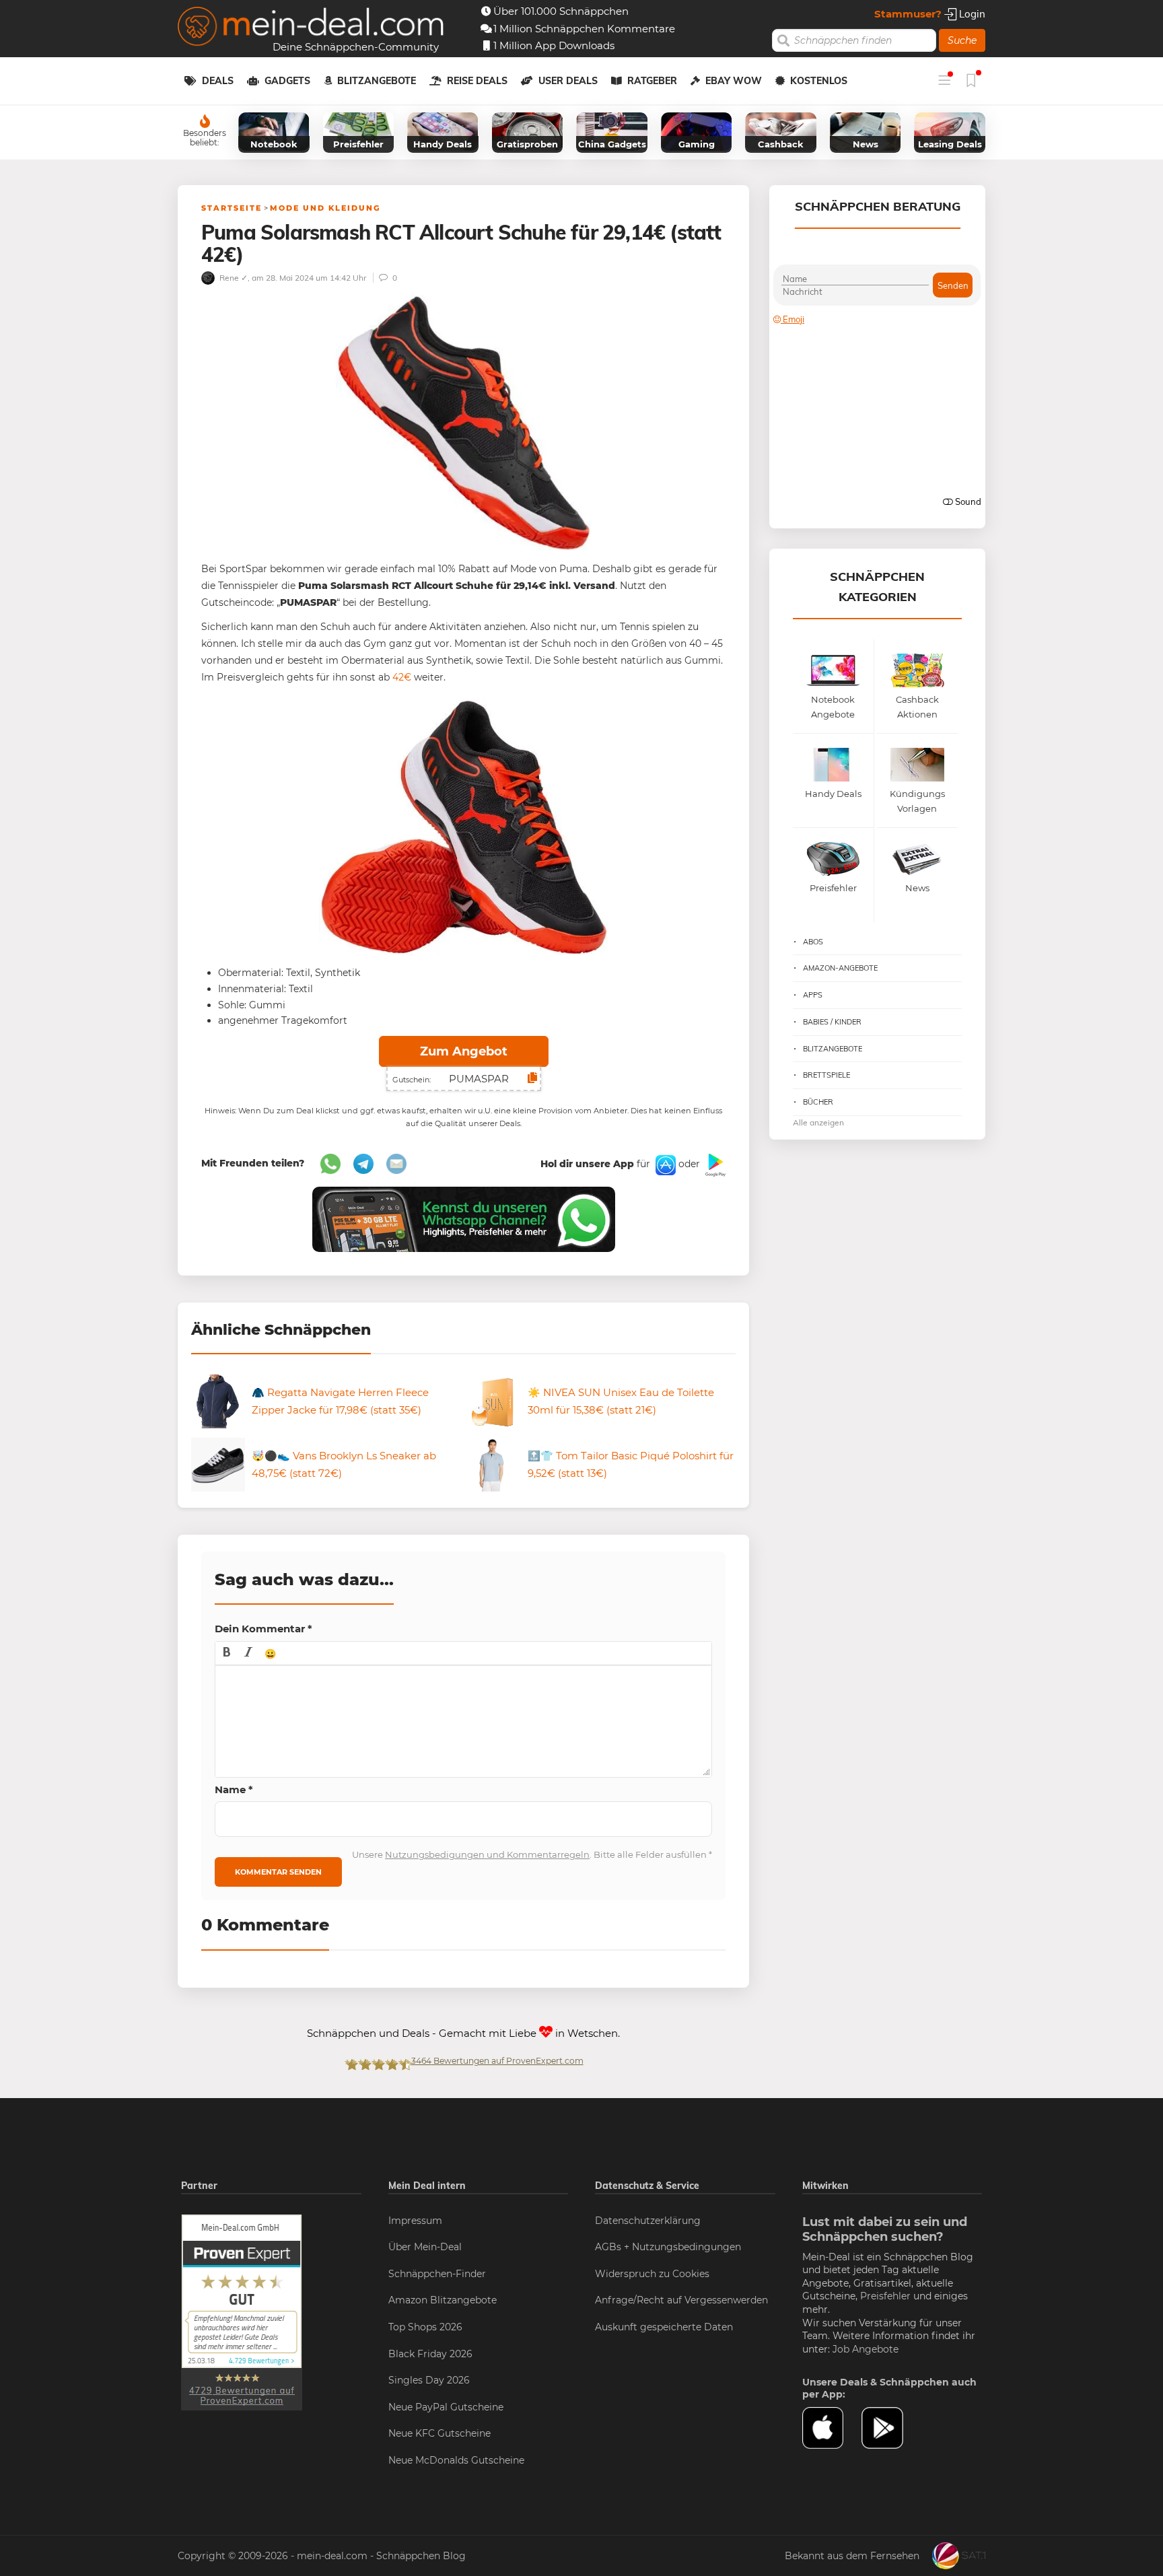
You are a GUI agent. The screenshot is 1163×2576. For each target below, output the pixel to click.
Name (234, 1789)
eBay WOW (734, 81)
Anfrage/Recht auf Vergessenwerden (681, 2300)
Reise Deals (477, 81)
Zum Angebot (464, 1051)
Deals (218, 81)
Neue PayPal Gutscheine (446, 2407)
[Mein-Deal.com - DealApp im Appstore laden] (832, 2428)
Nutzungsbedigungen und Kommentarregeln (487, 1854)
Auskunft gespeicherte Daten (664, 2327)
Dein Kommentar (263, 1629)
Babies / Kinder (832, 1022)
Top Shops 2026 (425, 2327)
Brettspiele (826, 1075)
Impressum (415, 2221)
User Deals (568, 81)
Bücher (818, 1102)
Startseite (232, 208)
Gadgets (287, 81)
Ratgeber (652, 81)
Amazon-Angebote (840, 968)
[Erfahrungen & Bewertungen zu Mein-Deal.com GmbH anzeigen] (242, 2311)
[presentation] (227, 1653)
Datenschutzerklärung (648, 2221)
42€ (402, 677)
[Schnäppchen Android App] (714, 1164)
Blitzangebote (377, 81)
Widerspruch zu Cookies (652, 2274)
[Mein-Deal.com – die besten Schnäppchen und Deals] (311, 28)
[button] (227, 1653)
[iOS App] (664, 1164)
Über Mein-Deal (425, 2247)
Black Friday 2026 (430, 2354)
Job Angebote (866, 2349)
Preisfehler (885, 2296)
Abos (813, 942)
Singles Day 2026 (429, 2380)
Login (971, 14)
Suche (962, 40)
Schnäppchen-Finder (437, 2274)
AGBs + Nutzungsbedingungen (668, 2247)
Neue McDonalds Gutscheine (456, 2460)
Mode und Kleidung (325, 208)
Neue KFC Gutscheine (439, 2433)
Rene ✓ (233, 278)
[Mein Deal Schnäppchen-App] (891, 2428)
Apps (813, 995)
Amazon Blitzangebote (443, 2300)
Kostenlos (819, 81)
